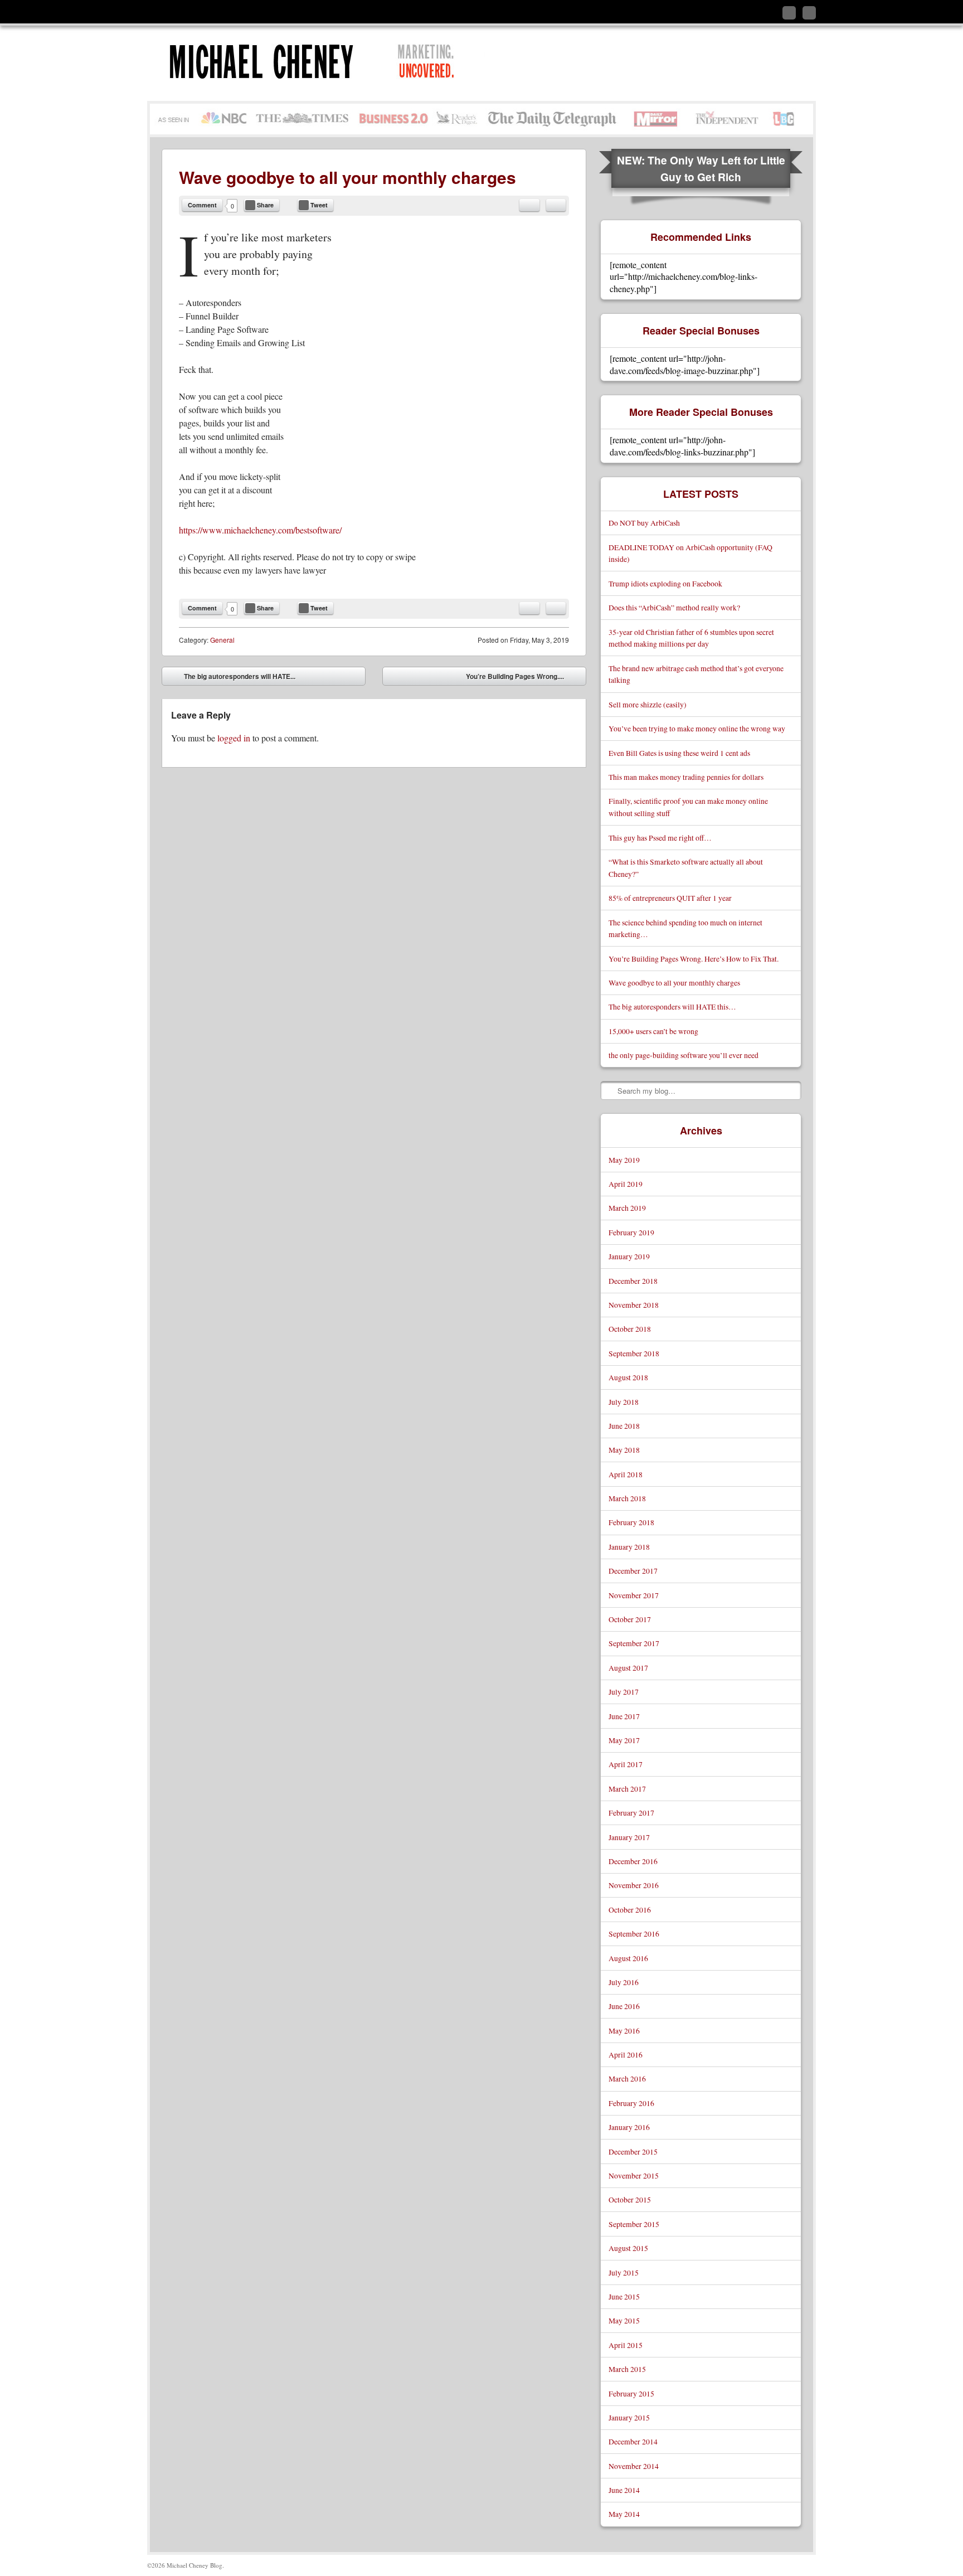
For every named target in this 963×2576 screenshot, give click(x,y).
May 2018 (624, 1450)
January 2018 (629, 1547)
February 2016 (631, 2103)
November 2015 (634, 2175)
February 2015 (631, 2393)
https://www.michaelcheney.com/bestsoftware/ (260, 530)
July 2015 (624, 2272)
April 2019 (626, 1184)
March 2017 (627, 1789)
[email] (529, 205)
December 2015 (633, 2151)
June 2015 (624, 2296)
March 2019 (627, 1208)
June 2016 (624, 2006)
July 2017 (624, 1692)
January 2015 (629, 2417)
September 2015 (634, 2224)
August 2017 (628, 1668)
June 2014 (624, 2490)
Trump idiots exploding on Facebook (665, 583)
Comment (202, 205)
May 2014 (624, 2514)
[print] (556, 205)
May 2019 (624, 1160)
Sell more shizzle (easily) (648, 704)
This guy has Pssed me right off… (660, 838)
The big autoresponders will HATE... (232, 678)
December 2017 (633, 1571)
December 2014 (633, 2441)
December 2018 (633, 1281)
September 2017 (634, 1643)
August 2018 (628, 1377)
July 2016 (624, 1982)
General (222, 640)
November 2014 (634, 2466)
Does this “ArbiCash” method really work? (674, 607)
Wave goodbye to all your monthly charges (674, 983)
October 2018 (630, 1329)
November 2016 (634, 1885)
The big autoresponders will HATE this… (672, 1006)
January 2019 (629, 1256)
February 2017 (631, 1813)
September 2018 (634, 1353)
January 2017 (629, 1837)
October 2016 (630, 1910)
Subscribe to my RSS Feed (809, 13)
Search (610, 1090)
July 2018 (624, 1402)
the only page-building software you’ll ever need (684, 1055)
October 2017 (630, 1619)
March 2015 (627, 2369)
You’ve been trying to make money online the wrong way (697, 728)
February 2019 (631, 1232)
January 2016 (629, 2127)
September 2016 (634, 1934)
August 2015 (628, 2248)
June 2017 (624, 1716)
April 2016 (626, 2055)
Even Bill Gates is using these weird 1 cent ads (679, 753)
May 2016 (624, 2031)
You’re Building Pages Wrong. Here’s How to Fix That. (694, 959)
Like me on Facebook (789, 13)
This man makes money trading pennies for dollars (686, 777)
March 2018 (627, 1498)
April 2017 (626, 1764)
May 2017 (624, 1740)
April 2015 (626, 2345)
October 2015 (630, 2199)
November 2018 (634, 1305)
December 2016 (633, 1861)
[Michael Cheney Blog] (335, 63)
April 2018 (626, 1474)
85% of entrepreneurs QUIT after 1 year (670, 898)
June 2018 (624, 1426)
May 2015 (624, 2320)
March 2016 (627, 2078)
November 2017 (634, 1595)
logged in (234, 738)
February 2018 (631, 1522)
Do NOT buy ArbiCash (644, 523)
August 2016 (628, 1958)
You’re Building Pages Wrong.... (523, 678)
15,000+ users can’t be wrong (653, 1031)
